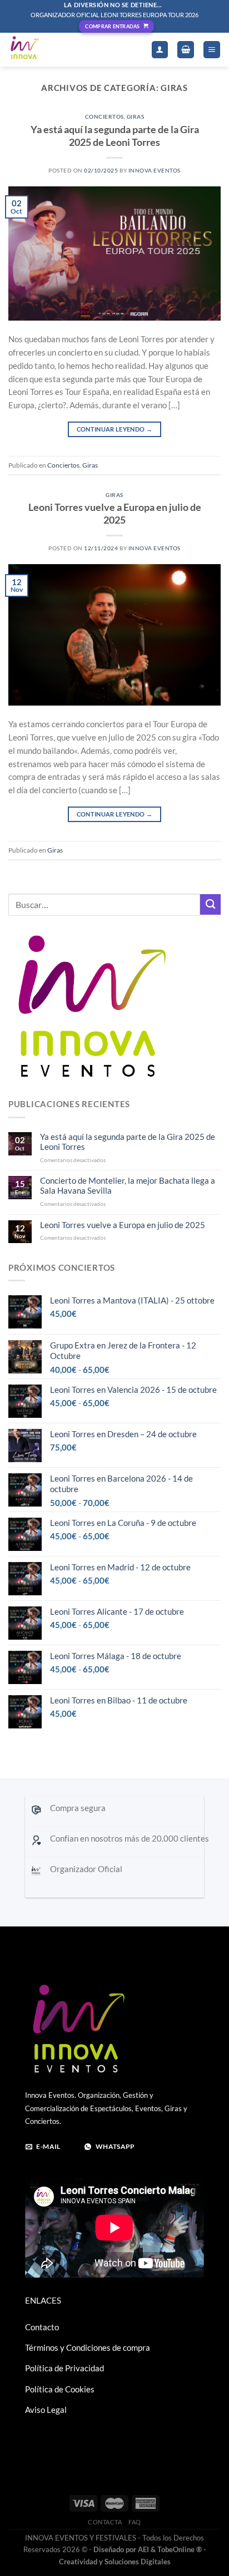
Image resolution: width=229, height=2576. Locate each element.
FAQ (135, 2522)
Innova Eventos (155, 170)
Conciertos (104, 116)
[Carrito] (186, 50)
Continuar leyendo (114, 429)
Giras (136, 116)
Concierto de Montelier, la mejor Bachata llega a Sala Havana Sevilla (128, 1186)
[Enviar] (210, 904)
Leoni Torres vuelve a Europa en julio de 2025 (115, 513)
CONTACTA (105, 2522)
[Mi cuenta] (160, 50)
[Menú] (212, 50)
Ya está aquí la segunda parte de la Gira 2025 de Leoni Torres (115, 136)
